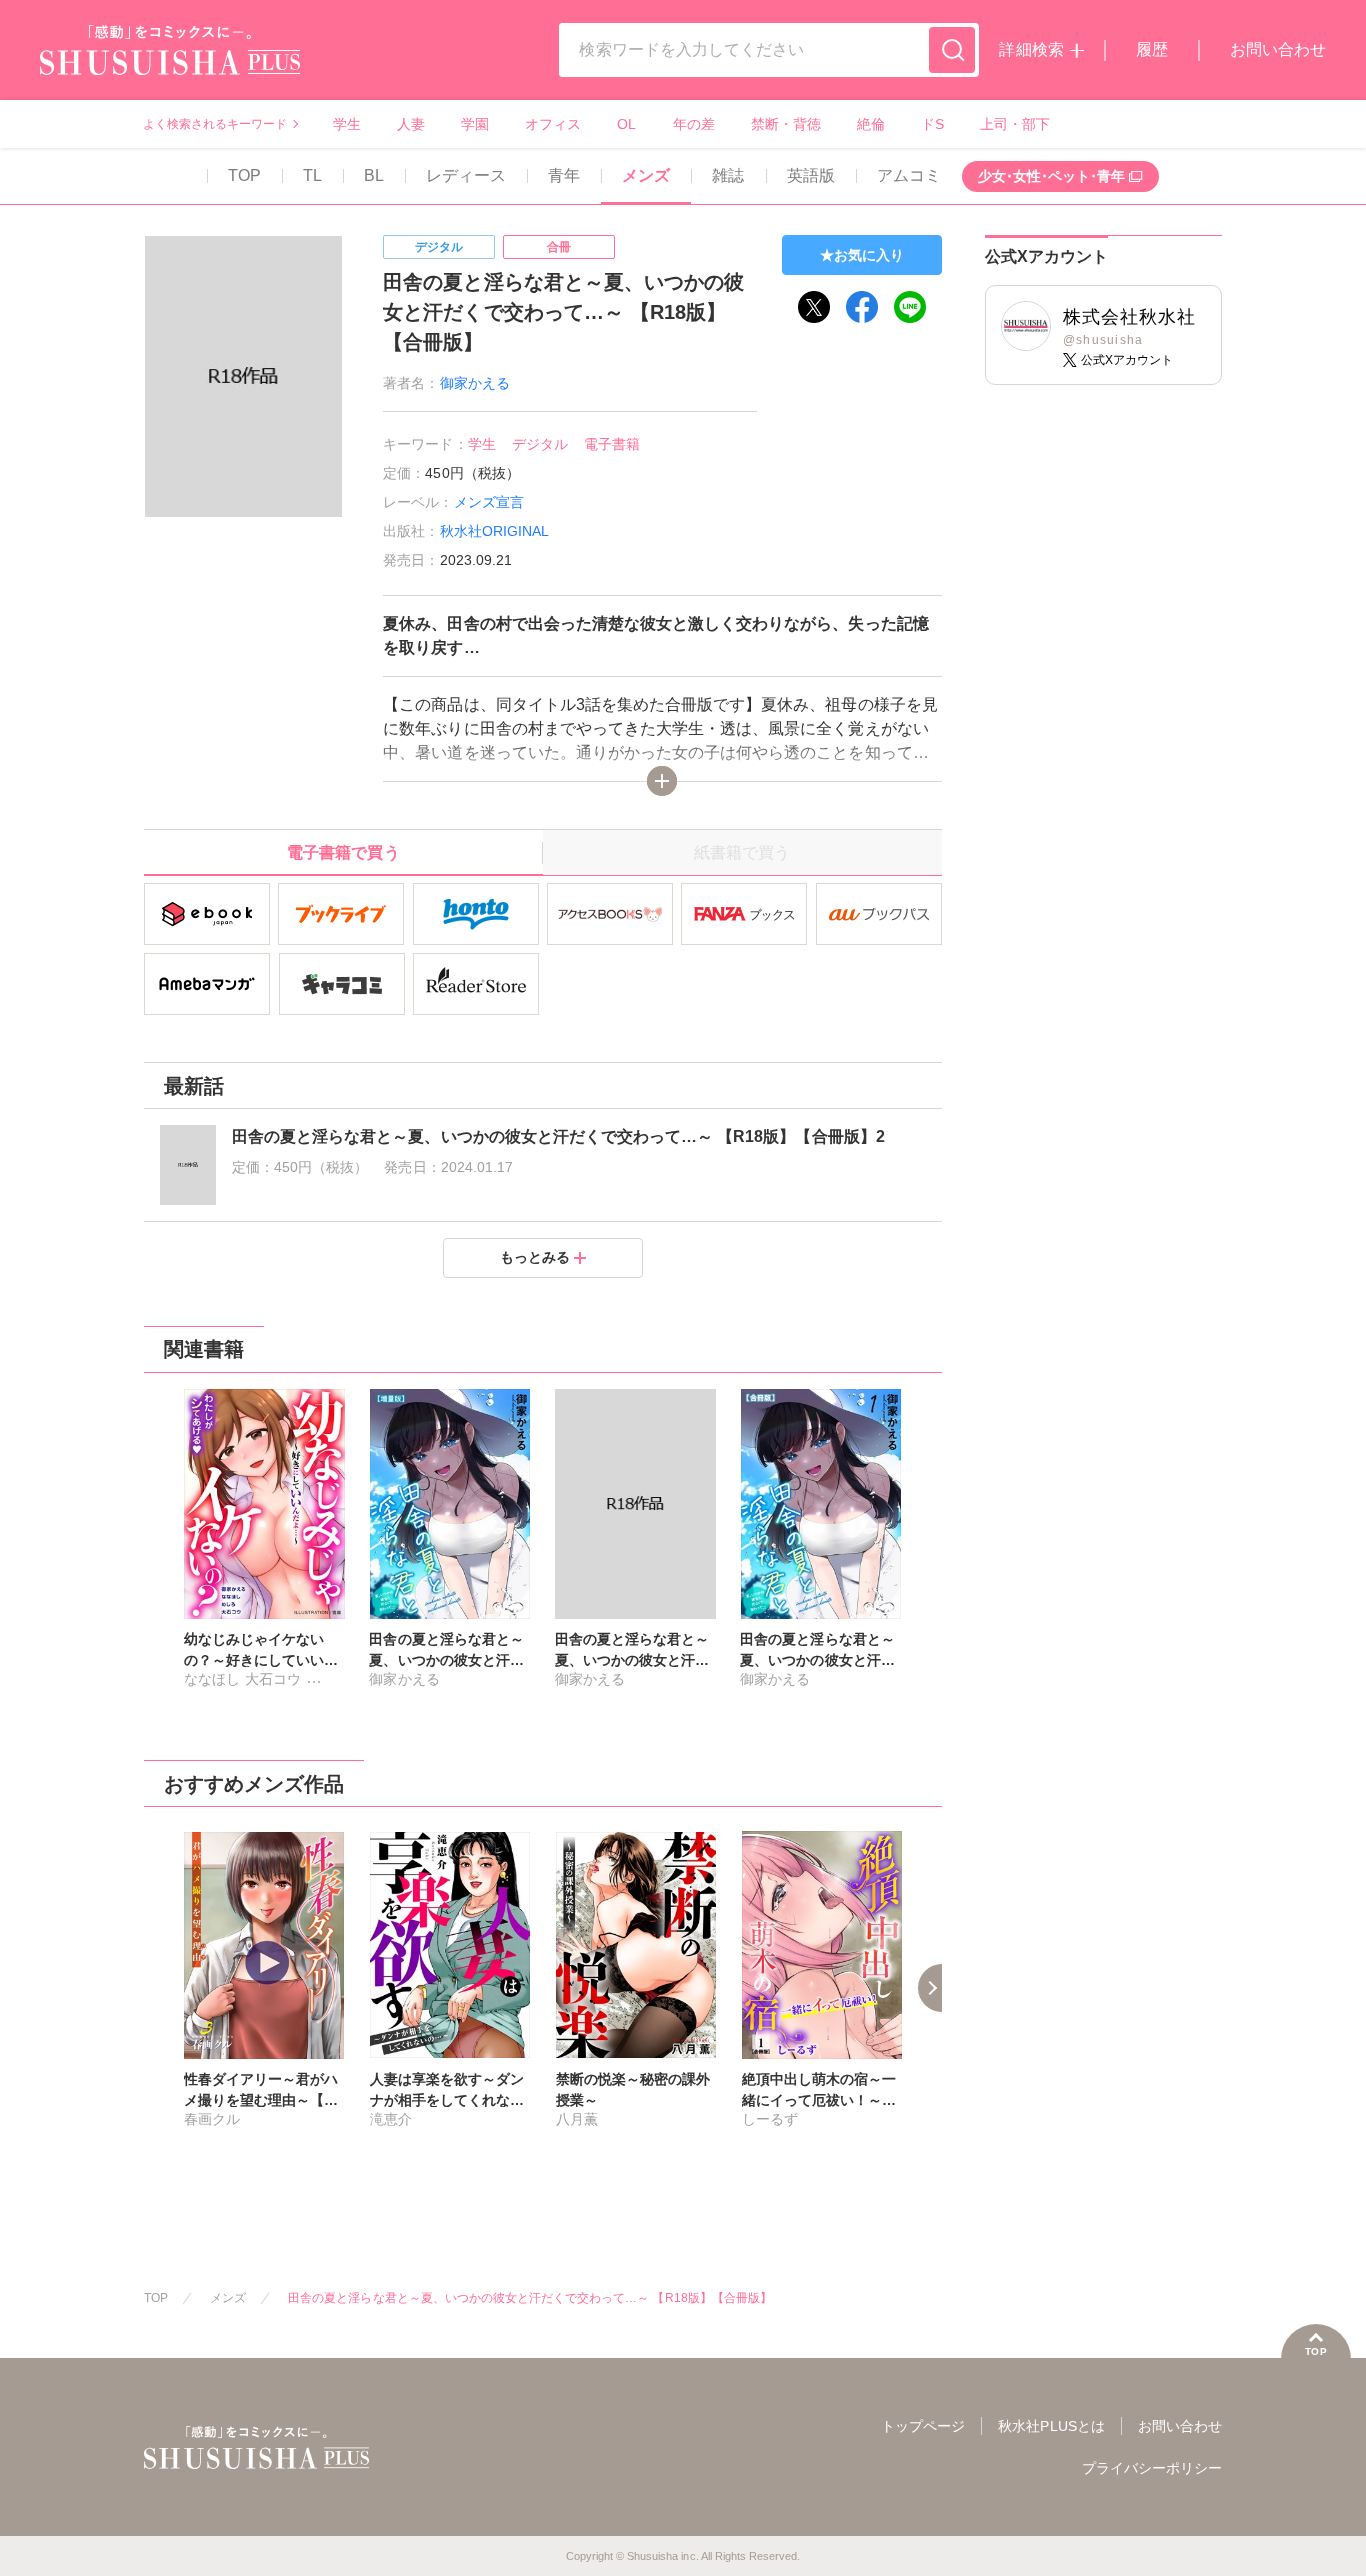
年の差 (694, 124)
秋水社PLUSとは (1051, 2426)
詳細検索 (1031, 49)
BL (374, 175)
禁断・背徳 (786, 124)
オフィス (553, 124)
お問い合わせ (1278, 49)
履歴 (1152, 49)
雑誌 (728, 175)
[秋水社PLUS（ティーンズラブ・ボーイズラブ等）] (170, 62)
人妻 (411, 124)
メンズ (646, 175)
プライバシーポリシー (1152, 2468)
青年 (564, 175)
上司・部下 (1015, 124)
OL (626, 124)
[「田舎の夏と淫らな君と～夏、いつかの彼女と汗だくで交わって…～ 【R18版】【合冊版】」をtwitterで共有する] (814, 307)
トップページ (923, 2426)
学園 (475, 124)
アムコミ (909, 175)
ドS (932, 124)
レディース (466, 175)
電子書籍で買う (343, 852)
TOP (244, 175)
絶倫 (871, 124)
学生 (347, 124)
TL (312, 175)
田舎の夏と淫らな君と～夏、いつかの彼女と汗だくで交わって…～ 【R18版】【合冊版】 (530, 2298)
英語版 (811, 175)
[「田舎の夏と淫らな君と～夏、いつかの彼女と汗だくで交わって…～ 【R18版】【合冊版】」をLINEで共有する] (910, 307)
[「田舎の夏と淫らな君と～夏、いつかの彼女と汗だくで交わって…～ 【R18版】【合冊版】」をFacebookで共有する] (862, 307)
